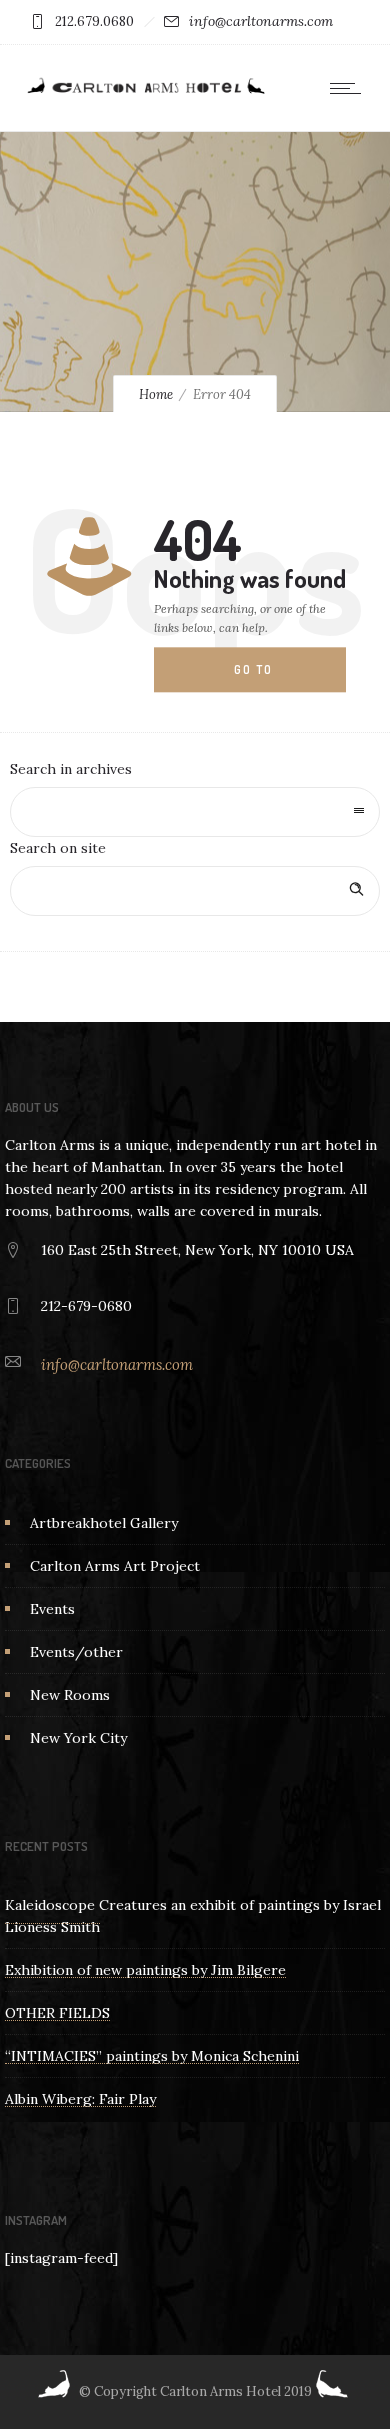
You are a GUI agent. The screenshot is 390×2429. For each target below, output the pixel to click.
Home (156, 394)
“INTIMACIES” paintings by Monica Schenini (152, 2056)
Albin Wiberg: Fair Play (80, 2099)
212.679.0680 (94, 21)
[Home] (145, 93)
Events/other (76, 1652)
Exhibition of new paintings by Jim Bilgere (145, 1970)
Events (52, 1609)
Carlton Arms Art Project (115, 1566)
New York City (78, 1738)
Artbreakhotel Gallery (104, 1523)
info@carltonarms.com (261, 21)
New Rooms (70, 1695)
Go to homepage (269, 678)
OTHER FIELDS (57, 2013)
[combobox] (195, 812)
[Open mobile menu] (350, 88)
